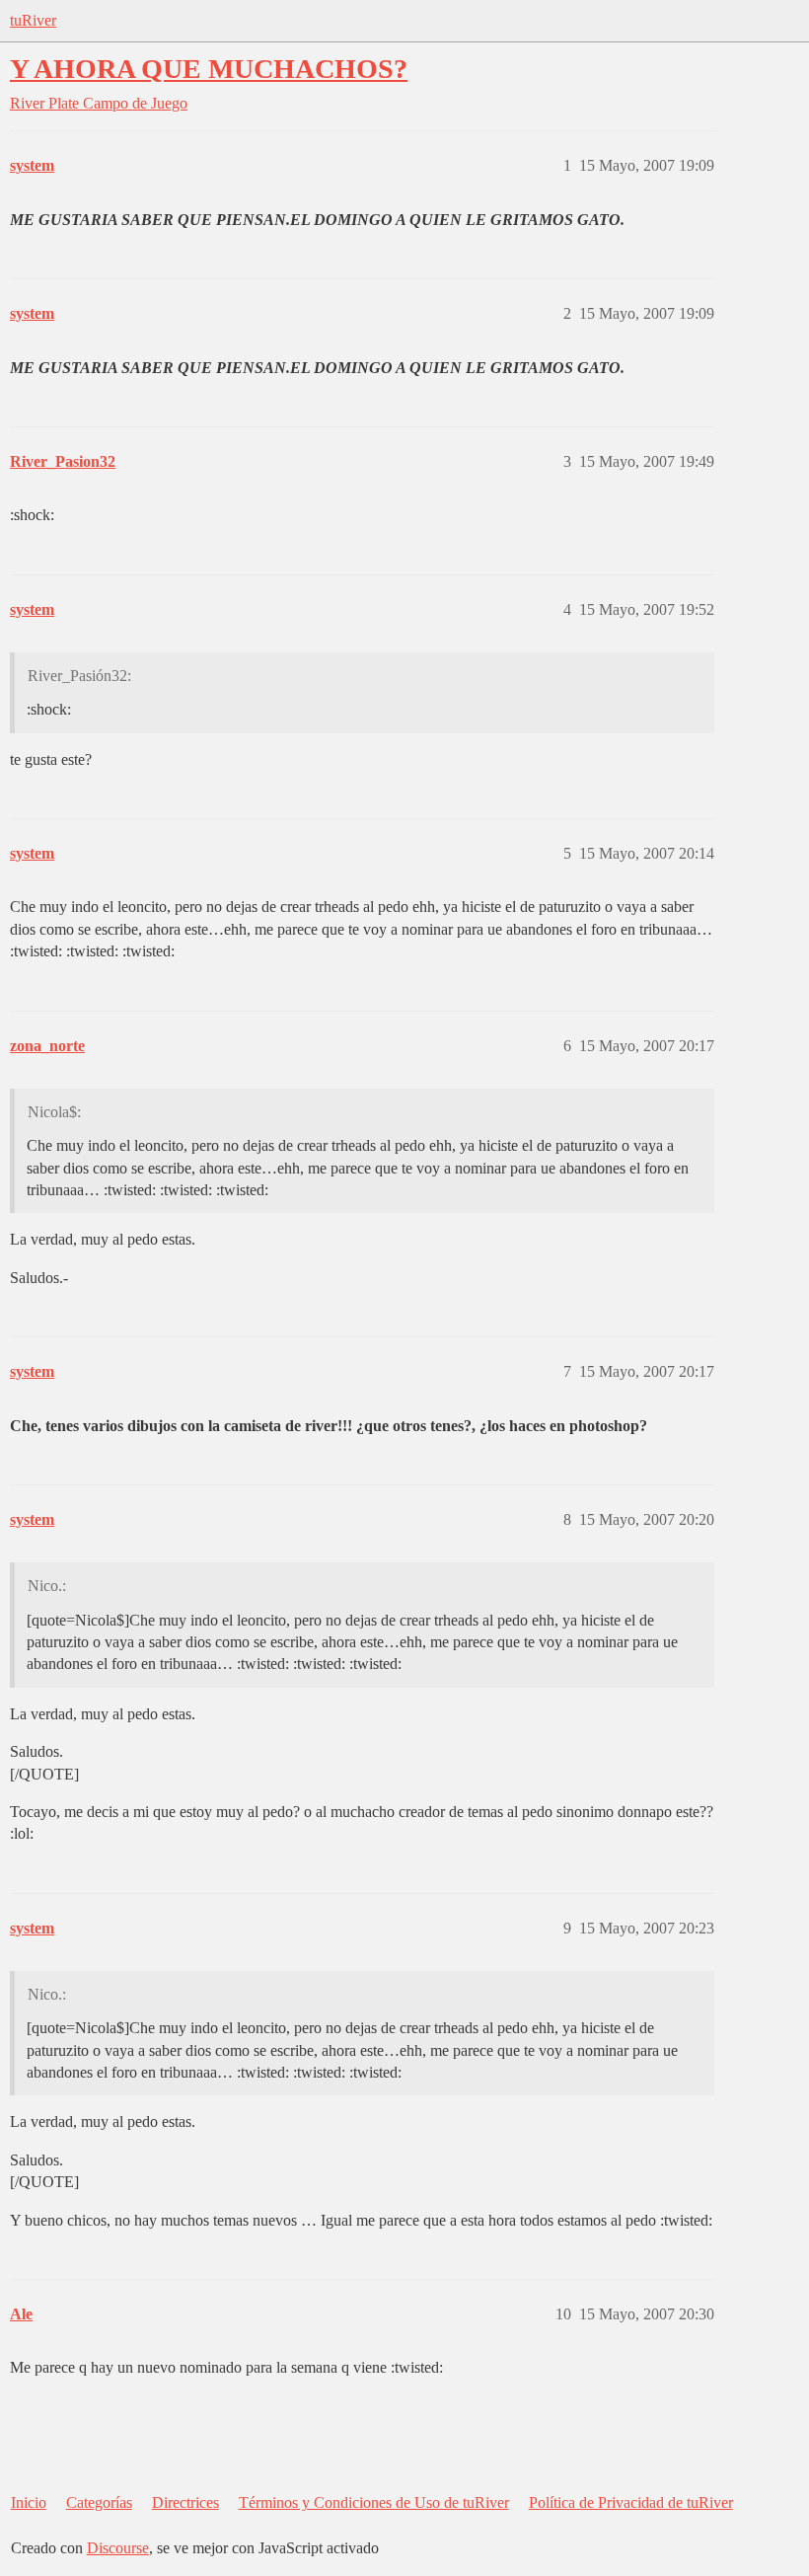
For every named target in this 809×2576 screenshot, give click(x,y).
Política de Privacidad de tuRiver (631, 2502)
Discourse (118, 2548)
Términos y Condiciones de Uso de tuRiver (374, 2502)
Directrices (185, 2502)
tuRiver (33, 20)
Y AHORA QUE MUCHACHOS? (209, 69)
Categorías (99, 2502)
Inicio (29, 2502)
